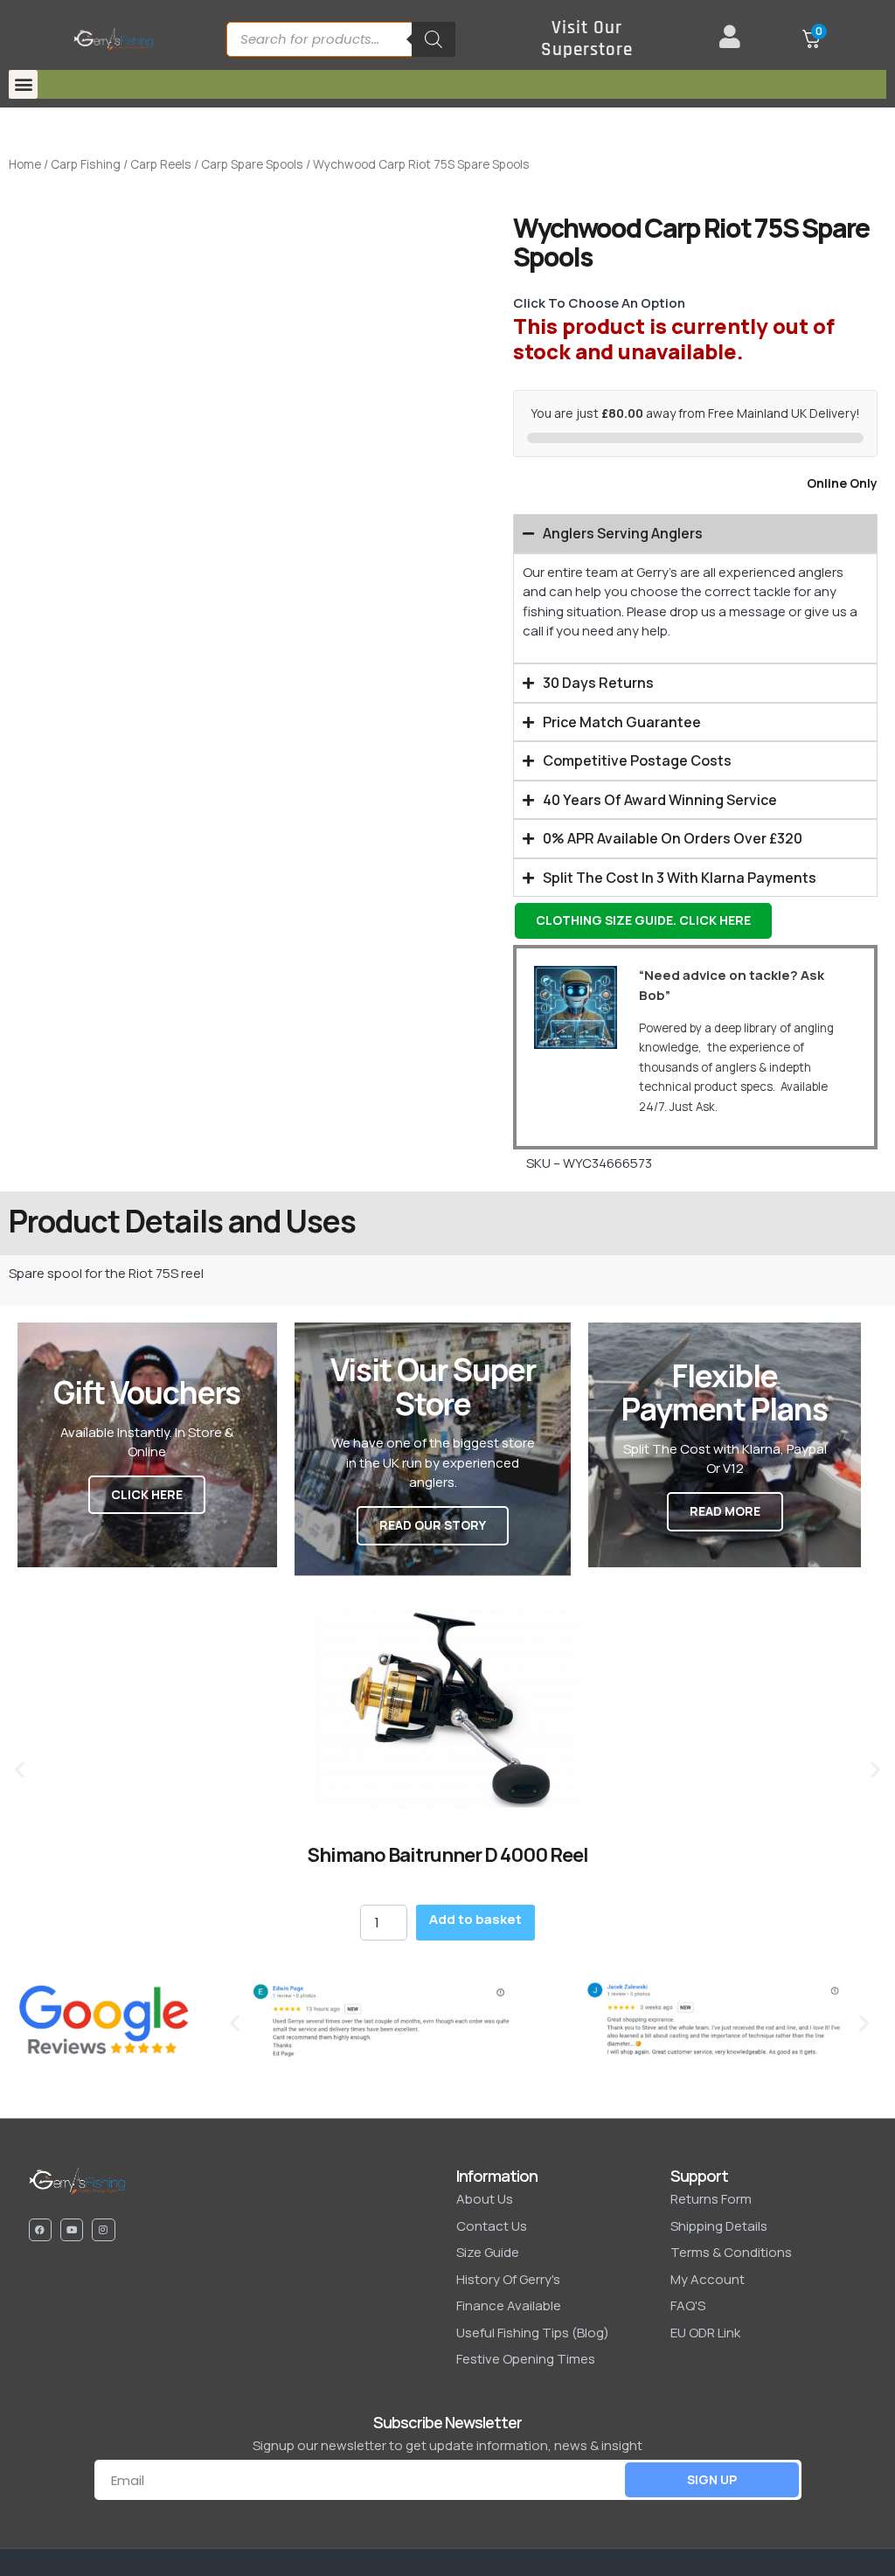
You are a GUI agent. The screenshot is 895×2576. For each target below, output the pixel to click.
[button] (23, 84)
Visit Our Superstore (587, 39)
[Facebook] (40, 2230)
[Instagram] (103, 2230)
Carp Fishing (86, 164)
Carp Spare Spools (252, 164)
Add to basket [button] (475, 1919)
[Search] (434, 39)
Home (25, 164)
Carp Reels (161, 164)
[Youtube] (72, 2230)
